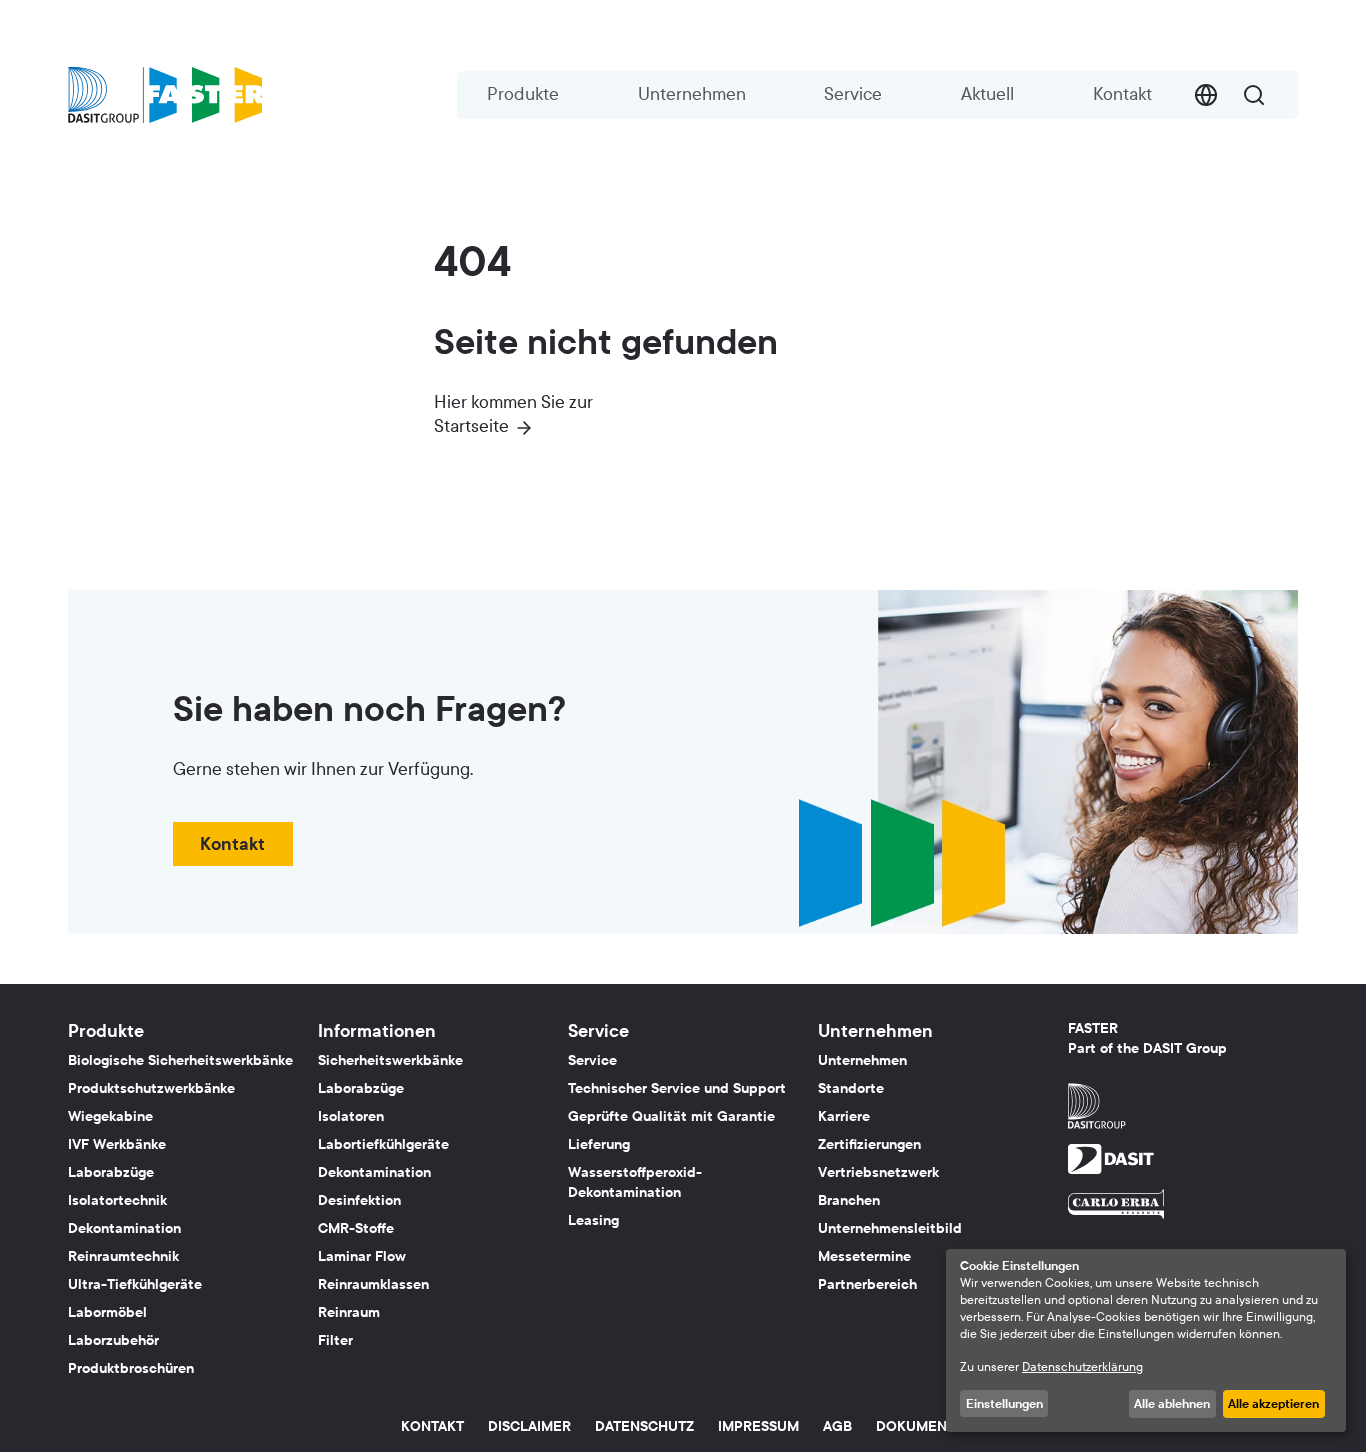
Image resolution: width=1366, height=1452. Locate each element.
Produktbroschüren (131, 1368)
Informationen (377, 1031)
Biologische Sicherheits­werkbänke (180, 1060)
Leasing (593, 1220)
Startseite (471, 426)
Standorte (851, 1088)
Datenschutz (644, 1426)
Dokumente (920, 1426)
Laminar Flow (362, 1256)
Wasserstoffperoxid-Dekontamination (635, 1182)
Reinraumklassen (373, 1284)
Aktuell (987, 94)
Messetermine (864, 1256)
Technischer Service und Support (677, 1088)
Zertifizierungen (869, 1144)
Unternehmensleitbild (890, 1228)
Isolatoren (351, 1116)
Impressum (758, 1426)
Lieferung (599, 1144)
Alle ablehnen (1172, 1404)
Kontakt (1122, 94)
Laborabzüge (111, 1172)
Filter (335, 1340)
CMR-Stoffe (356, 1228)
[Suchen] (1254, 95)
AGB (837, 1426)
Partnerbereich (867, 1284)
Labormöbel (107, 1312)
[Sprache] (1206, 95)
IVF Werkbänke (117, 1144)
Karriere (844, 1116)
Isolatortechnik (117, 1200)
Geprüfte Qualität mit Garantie (671, 1116)
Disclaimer (529, 1426)
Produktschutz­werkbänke (151, 1088)
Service (853, 94)
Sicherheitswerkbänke (390, 1060)
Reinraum (349, 1312)
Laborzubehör (113, 1340)
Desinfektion (359, 1200)
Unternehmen (692, 94)
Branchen (849, 1200)
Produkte (523, 94)
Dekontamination (124, 1228)
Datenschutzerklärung (1082, 1367)
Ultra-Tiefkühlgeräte (135, 1284)
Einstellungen (1004, 1404)
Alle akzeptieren (1273, 1404)
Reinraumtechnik (123, 1256)
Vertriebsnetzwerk (878, 1172)
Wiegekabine (110, 1116)
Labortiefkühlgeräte (383, 1144)
